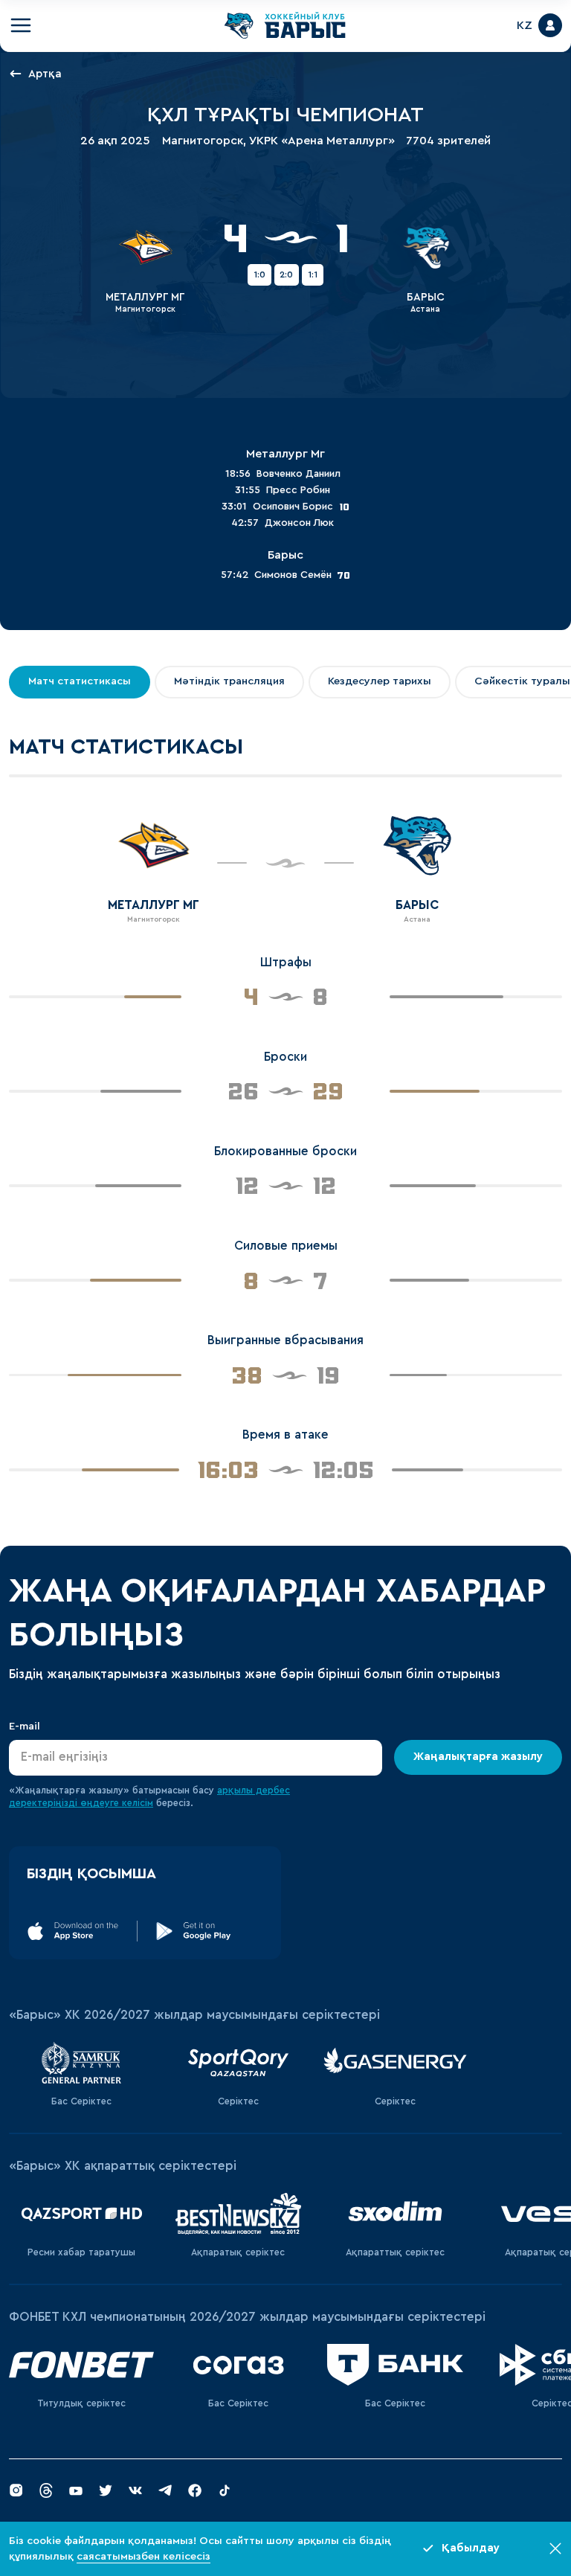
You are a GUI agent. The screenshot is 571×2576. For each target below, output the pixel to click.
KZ (525, 25)
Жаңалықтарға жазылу (478, 1757)
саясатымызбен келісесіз (143, 2556)
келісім (138, 1803)
